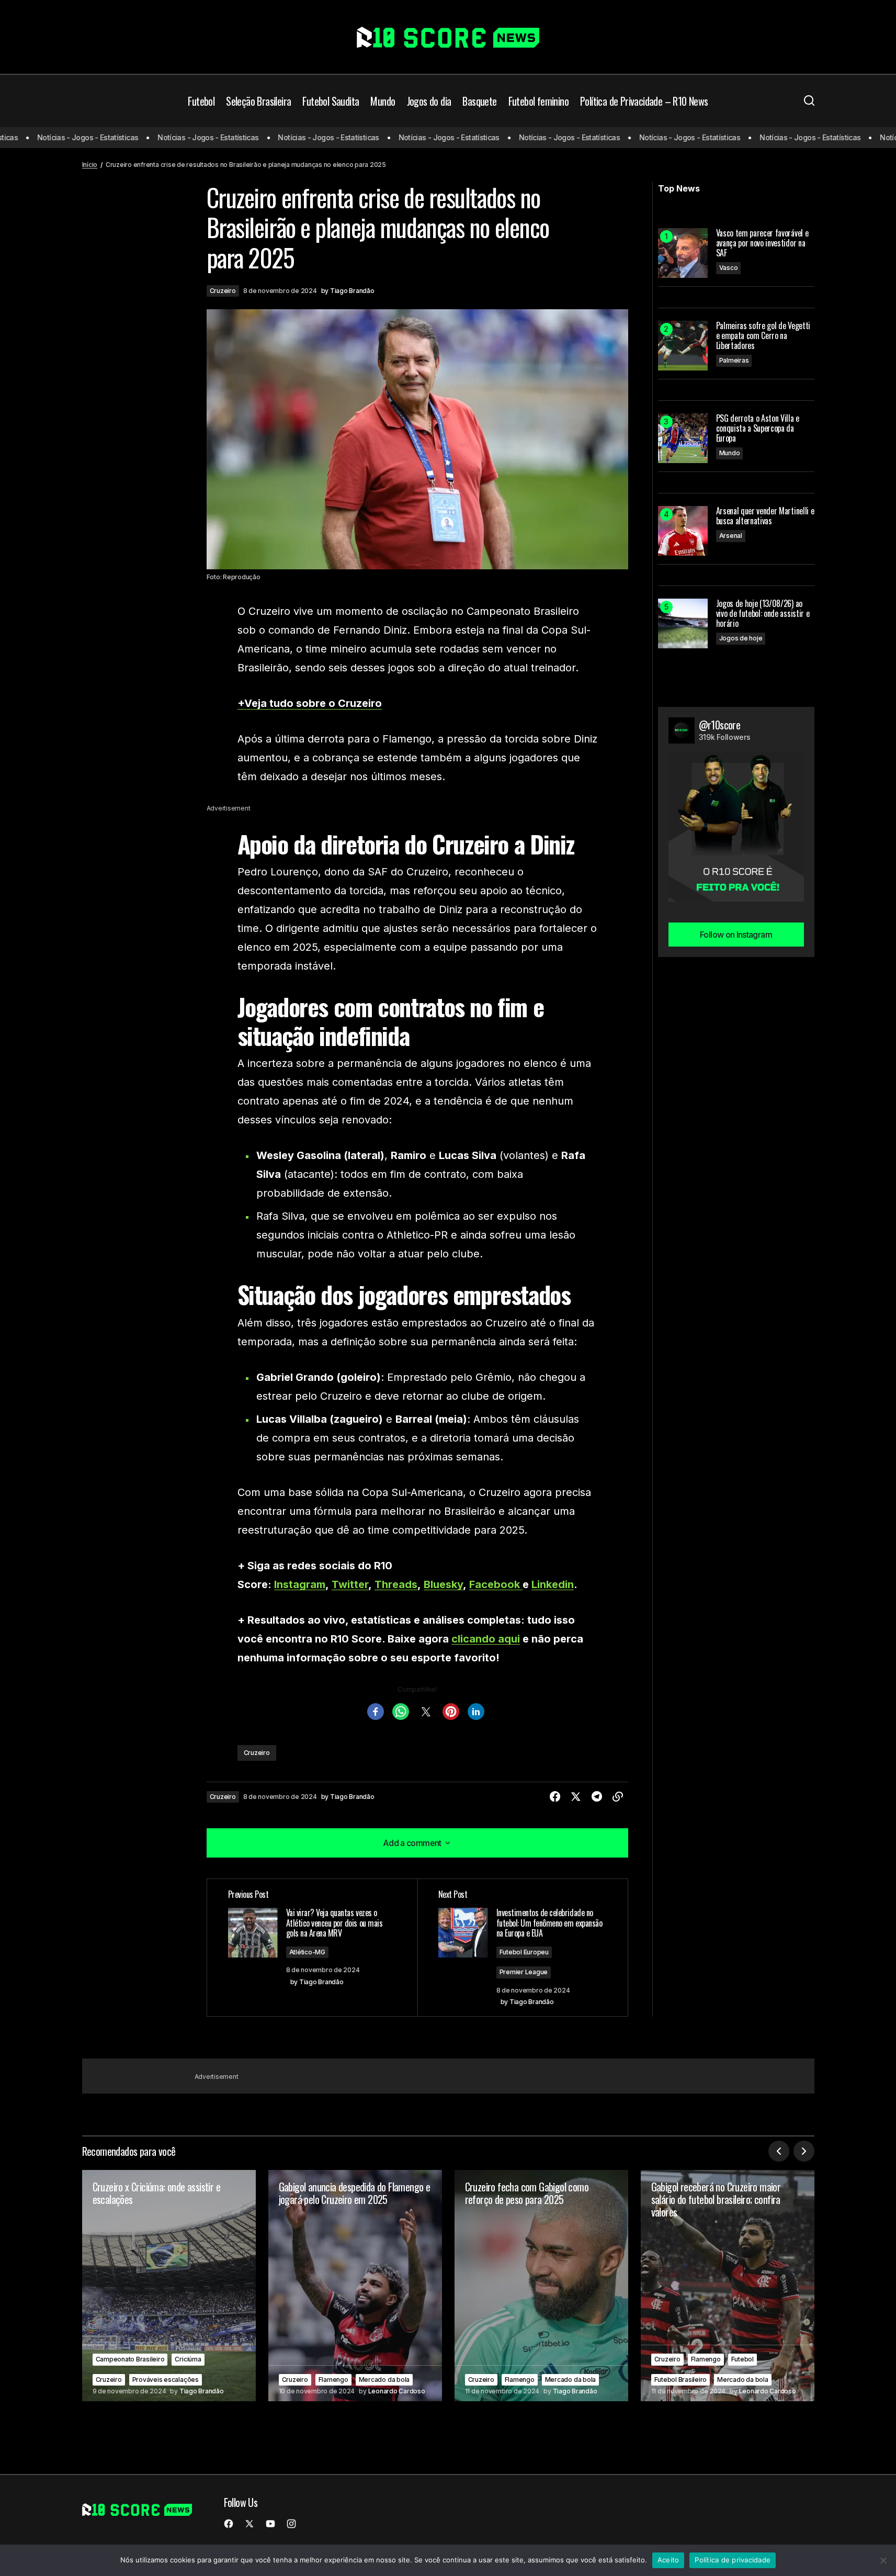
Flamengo (333, 2380)
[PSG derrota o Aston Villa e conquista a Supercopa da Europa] (683, 438)
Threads (396, 1584)
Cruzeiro (223, 291)
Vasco (729, 268)
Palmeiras (734, 360)
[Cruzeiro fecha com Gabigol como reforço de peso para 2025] (541, 2286)
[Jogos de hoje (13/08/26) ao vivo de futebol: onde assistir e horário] (683, 623)
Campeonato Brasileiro (130, 2359)
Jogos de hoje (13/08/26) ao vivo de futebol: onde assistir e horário (763, 614)
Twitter (350, 1584)
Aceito (668, 2560)
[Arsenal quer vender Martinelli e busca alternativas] (683, 531)
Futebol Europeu (524, 1952)
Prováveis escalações (166, 2380)
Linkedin (553, 1584)
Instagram (300, 1584)
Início (90, 165)
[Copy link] (618, 1797)
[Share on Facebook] (555, 1797)
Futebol (742, 2359)
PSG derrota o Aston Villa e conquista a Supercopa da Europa (758, 429)
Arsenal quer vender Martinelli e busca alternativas (765, 516)
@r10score (720, 725)
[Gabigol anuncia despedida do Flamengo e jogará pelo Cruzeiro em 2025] (355, 2286)
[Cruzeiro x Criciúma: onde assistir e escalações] (169, 2286)
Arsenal (731, 536)
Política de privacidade (733, 2560)
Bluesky (443, 1584)
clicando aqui (486, 1639)
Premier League (524, 1972)
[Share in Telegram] (597, 1797)
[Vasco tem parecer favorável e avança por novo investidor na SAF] (683, 253)
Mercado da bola (384, 2380)
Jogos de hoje (741, 638)
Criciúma (188, 2359)
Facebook (496, 1584)
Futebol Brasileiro (681, 2380)
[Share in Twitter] (576, 1797)
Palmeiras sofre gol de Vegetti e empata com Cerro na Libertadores (763, 336)
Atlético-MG (307, 1952)
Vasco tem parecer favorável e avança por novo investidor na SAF (762, 243)
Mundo (730, 453)
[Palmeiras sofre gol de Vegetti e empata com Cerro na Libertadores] (683, 346)
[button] (809, 101)
